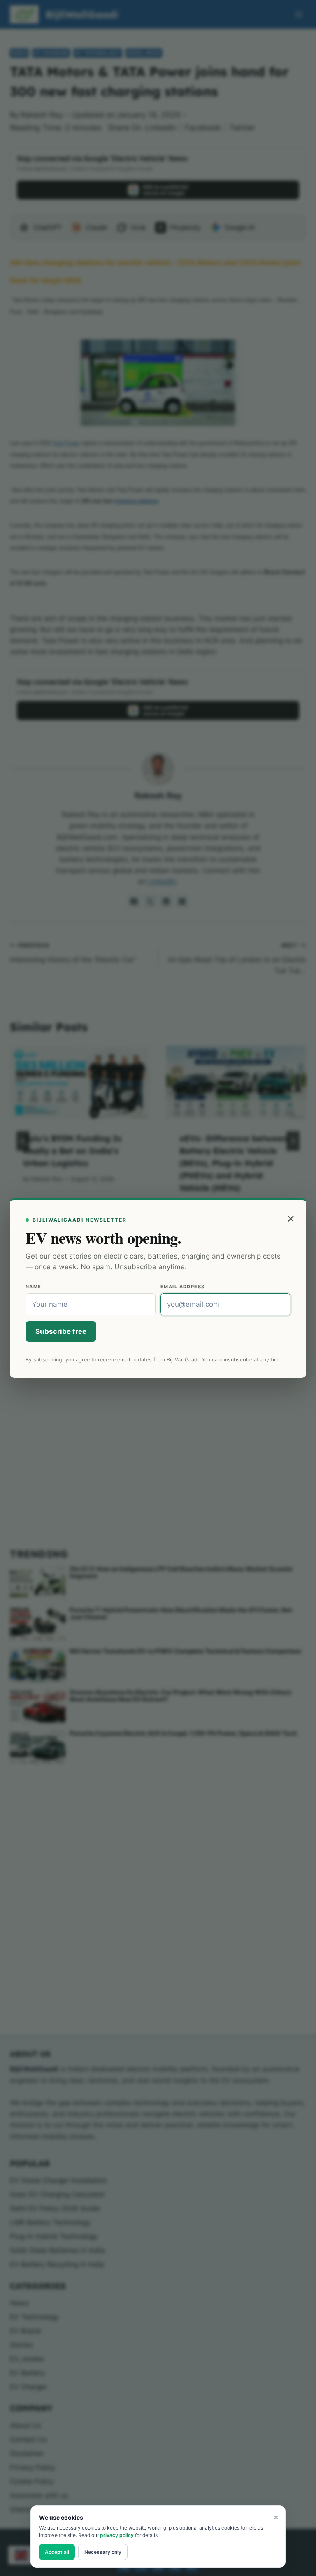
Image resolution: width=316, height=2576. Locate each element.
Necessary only (103, 2552)
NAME (34, 1287)
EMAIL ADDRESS (183, 1287)
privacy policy (117, 2535)
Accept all (57, 2552)
